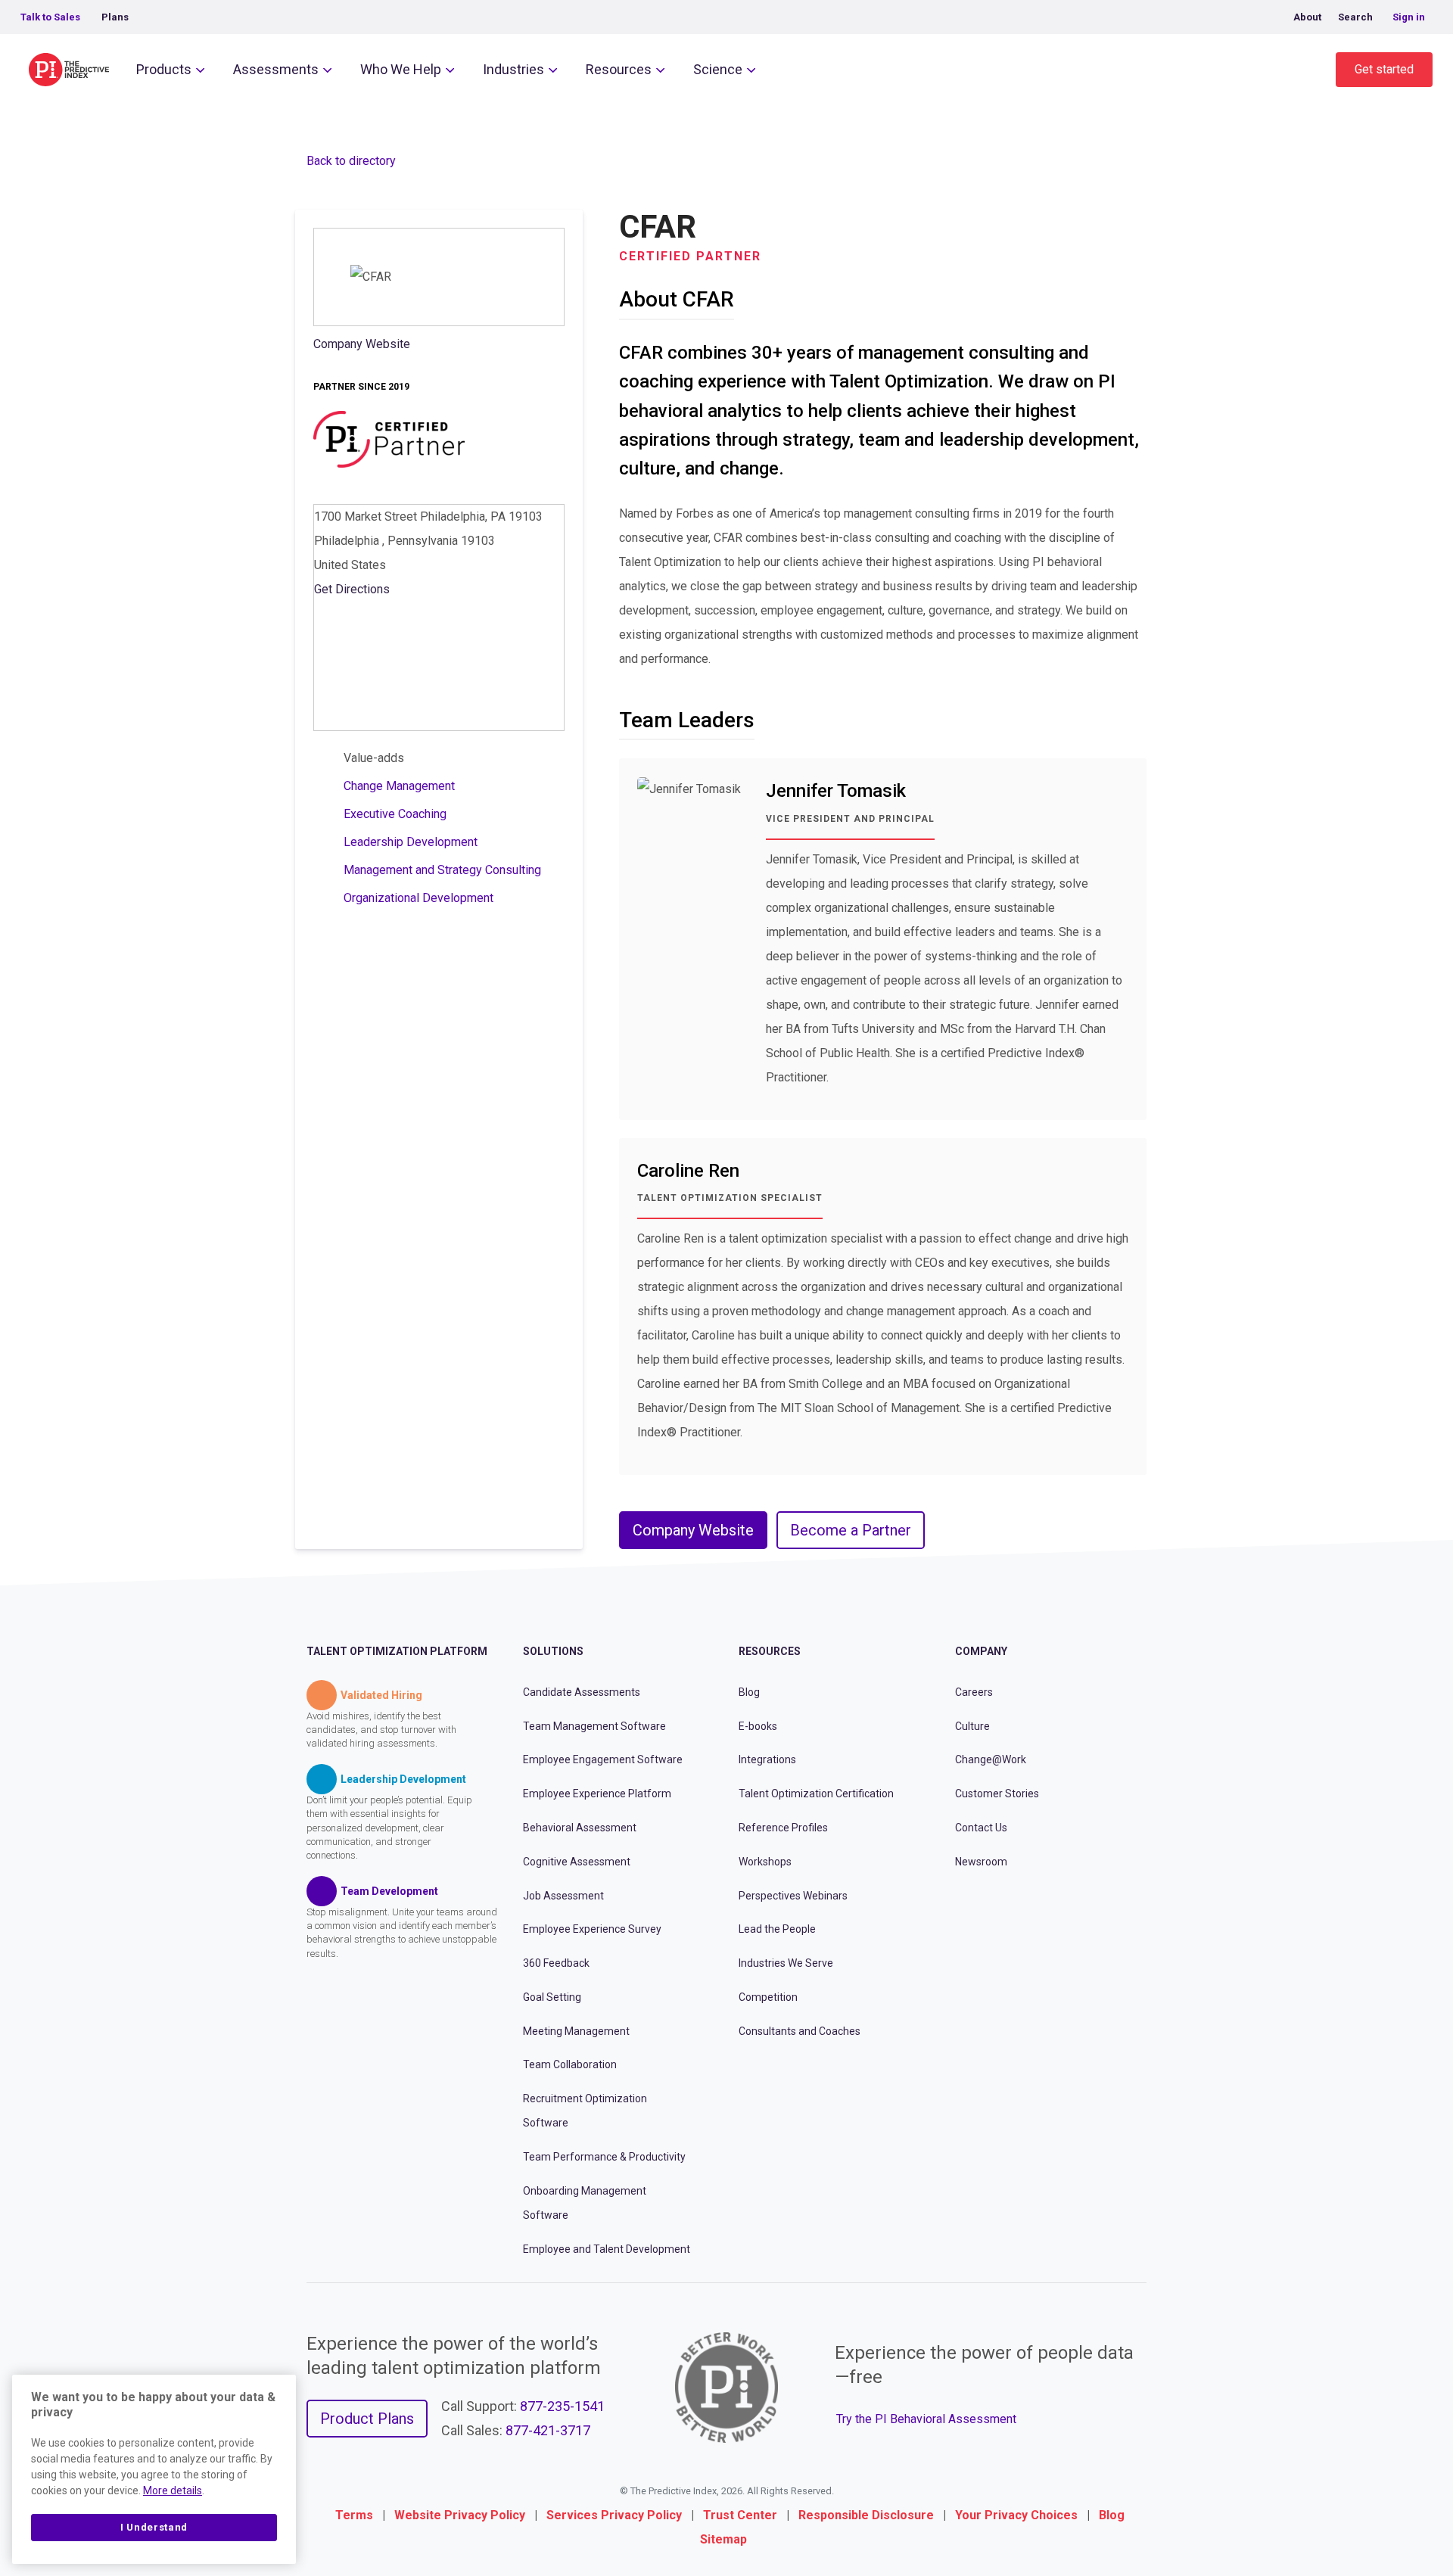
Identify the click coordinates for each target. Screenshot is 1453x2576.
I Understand (154, 2527)
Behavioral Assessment (580, 1828)
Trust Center (740, 2515)
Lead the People (777, 1929)
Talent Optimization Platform (397, 1651)
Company (981, 1651)
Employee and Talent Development (607, 2249)
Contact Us (981, 1828)
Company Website (362, 344)
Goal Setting (552, 1997)
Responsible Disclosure (866, 2515)
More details (173, 2490)
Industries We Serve (786, 1963)
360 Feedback (556, 1963)
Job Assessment (563, 1896)
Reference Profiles (783, 1828)
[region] (154, 2469)
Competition (768, 1997)
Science (718, 69)
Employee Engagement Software (603, 1759)
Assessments (276, 69)
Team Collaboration (570, 2064)
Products (164, 69)
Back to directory (351, 161)
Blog (749, 1692)
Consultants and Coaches (800, 2031)
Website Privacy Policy (460, 2515)
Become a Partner (851, 1530)
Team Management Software (594, 1726)
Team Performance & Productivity (604, 2157)
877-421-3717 (548, 2430)
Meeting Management (576, 2031)
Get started (1384, 69)
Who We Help (401, 69)
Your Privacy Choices (1016, 2515)
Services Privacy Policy (614, 2515)
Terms (354, 2515)
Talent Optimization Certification (816, 1794)
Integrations (767, 1759)
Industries (513, 69)
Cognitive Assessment (577, 1862)
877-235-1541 (562, 2406)
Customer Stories (997, 1794)
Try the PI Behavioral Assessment (926, 2419)
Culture (972, 1726)
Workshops (765, 1862)
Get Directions (352, 589)
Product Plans (367, 2419)
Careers (974, 1692)
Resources (619, 69)
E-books (758, 1726)
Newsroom (981, 1862)
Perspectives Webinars (793, 1896)
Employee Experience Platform (597, 1794)
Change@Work (991, 1759)
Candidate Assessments (582, 1692)
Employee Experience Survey (592, 1929)
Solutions (553, 1651)
